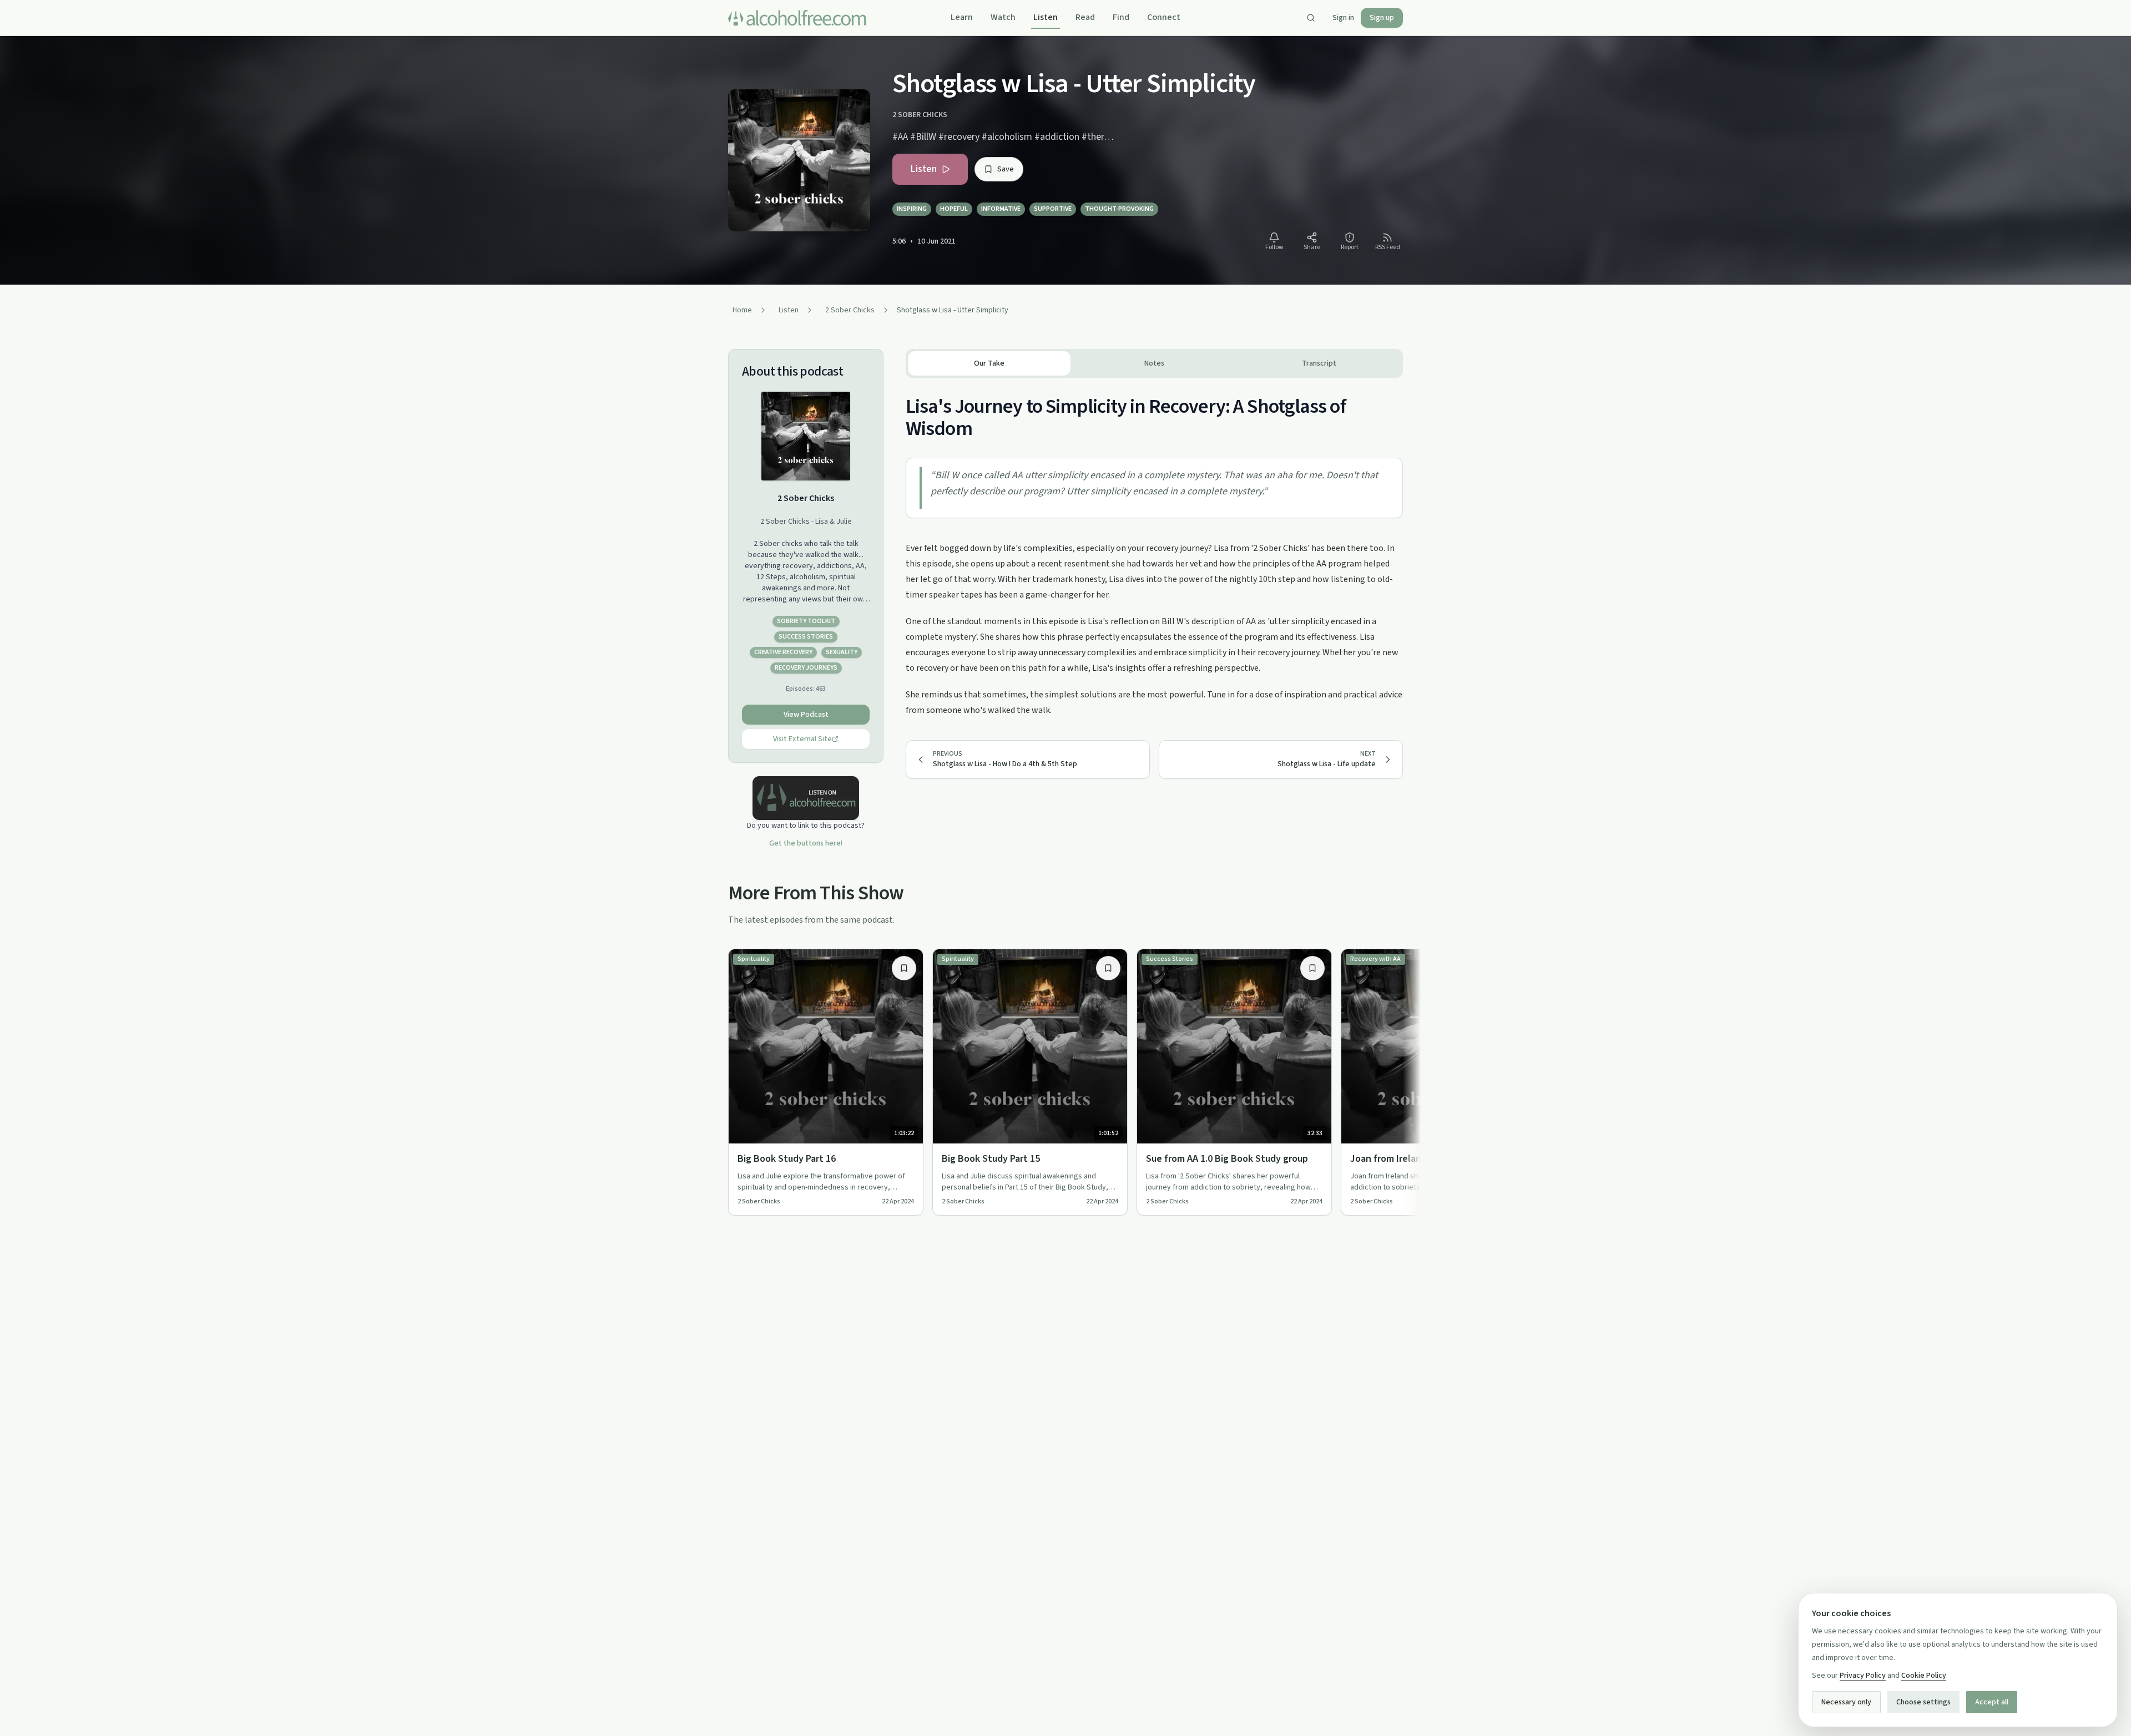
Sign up (1382, 18)
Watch (1003, 17)
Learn (962, 17)
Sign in (1343, 18)
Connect (1164, 17)
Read (1085, 17)
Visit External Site (802, 739)
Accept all (1992, 1702)
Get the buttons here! (806, 843)
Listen (1046, 17)
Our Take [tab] (989, 363)
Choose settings (1923, 1702)
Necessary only (1846, 1702)
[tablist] (1154, 363)
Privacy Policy (1863, 1676)
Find (1121, 17)
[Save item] (904, 968)
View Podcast (806, 715)
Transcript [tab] (1319, 363)
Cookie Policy (1924, 1676)
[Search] (1311, 18)
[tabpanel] (1154, 548)
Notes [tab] (1154, 363)
